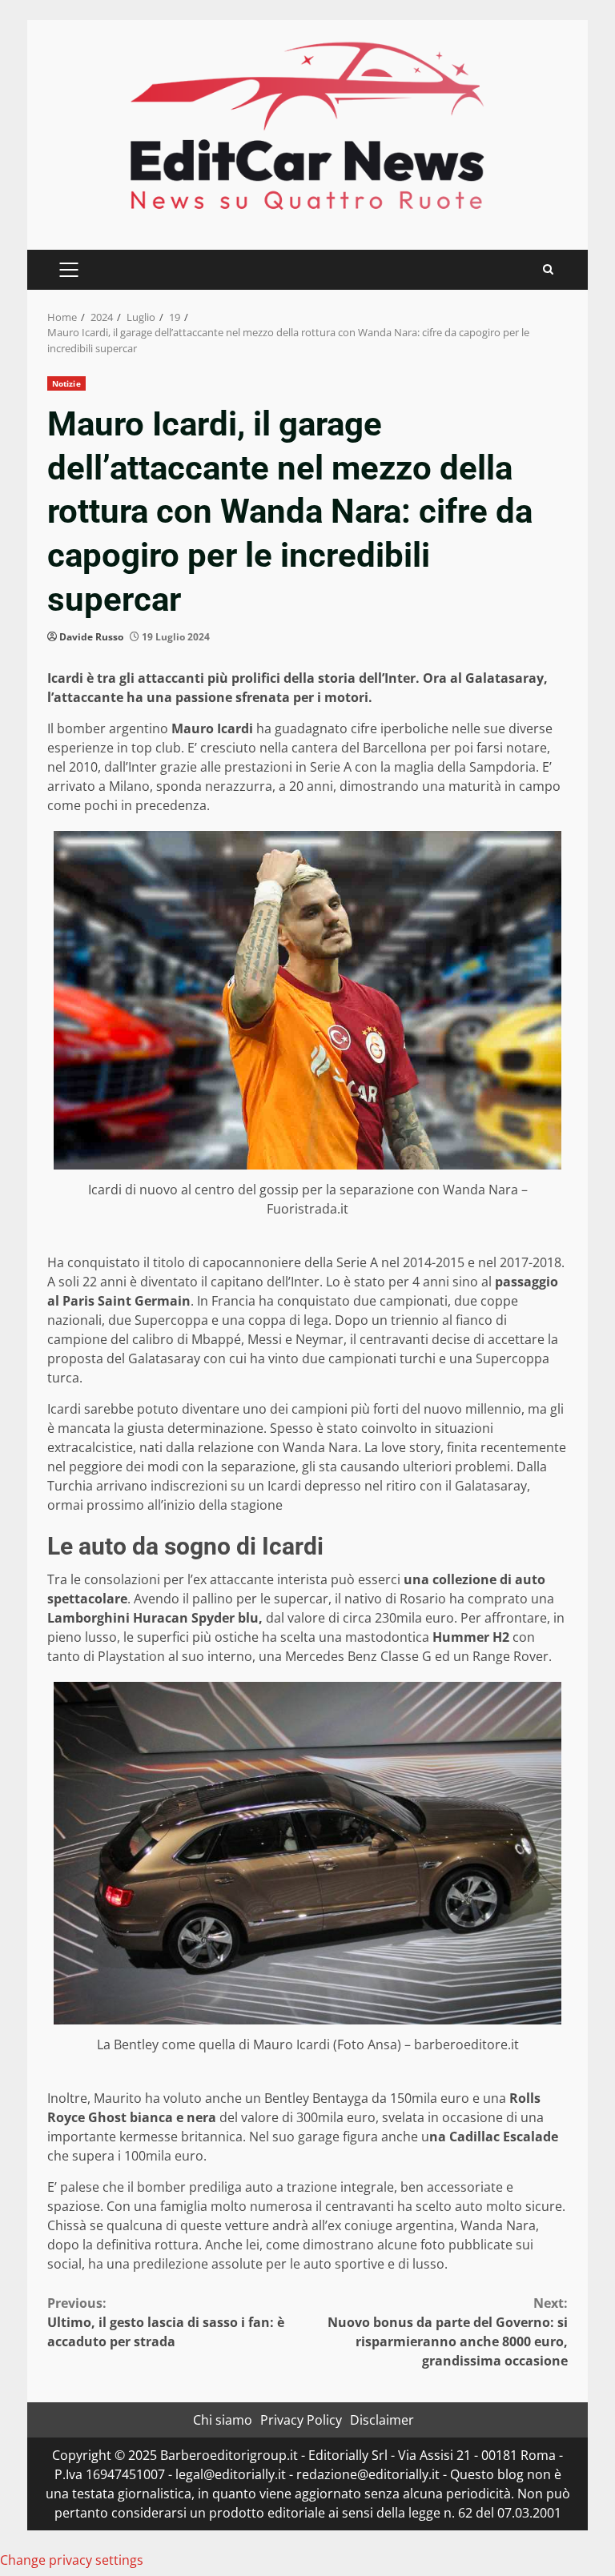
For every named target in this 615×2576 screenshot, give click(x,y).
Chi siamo (223, 2420)
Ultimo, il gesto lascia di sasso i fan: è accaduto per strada (166, 2322)
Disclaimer (382, 2420)
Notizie (66, 383)
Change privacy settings (72, 2560)
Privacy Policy (301, 2420)
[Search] (548, 269)
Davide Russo (91, 637)
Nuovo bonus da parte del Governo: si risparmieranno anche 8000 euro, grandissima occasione (448, 2332)
